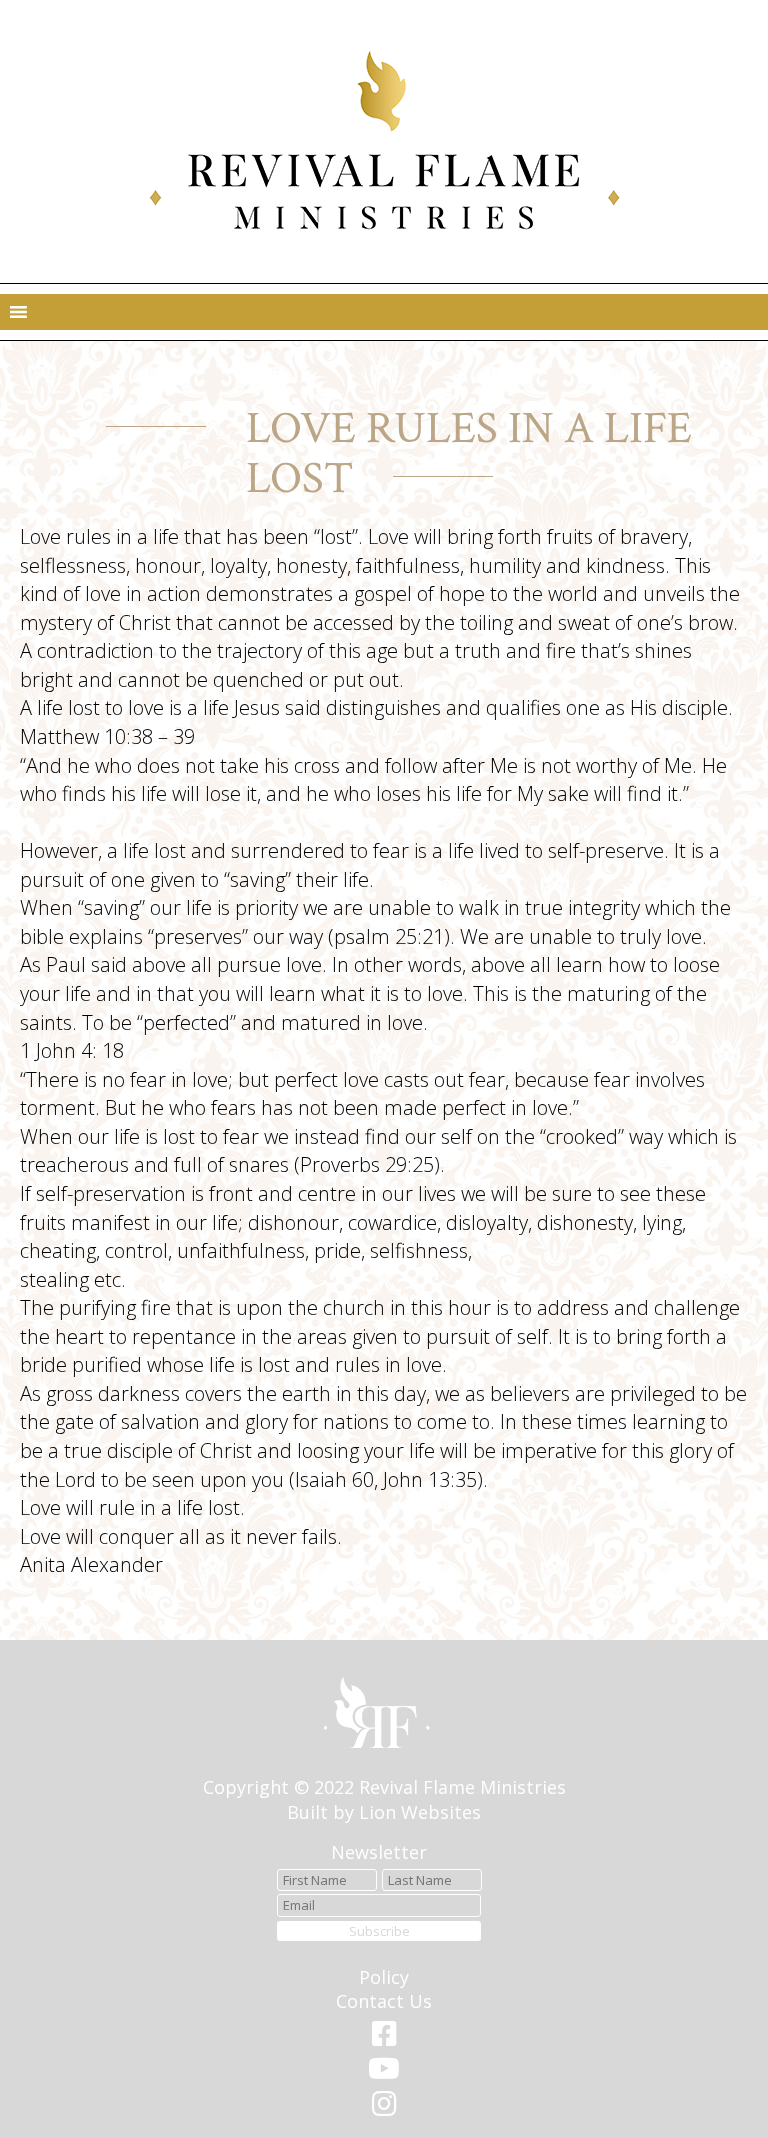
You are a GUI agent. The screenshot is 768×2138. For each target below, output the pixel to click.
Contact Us (384, 2001)
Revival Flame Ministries (462, 1787)
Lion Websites (420, 1812)
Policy (384, 1977)
